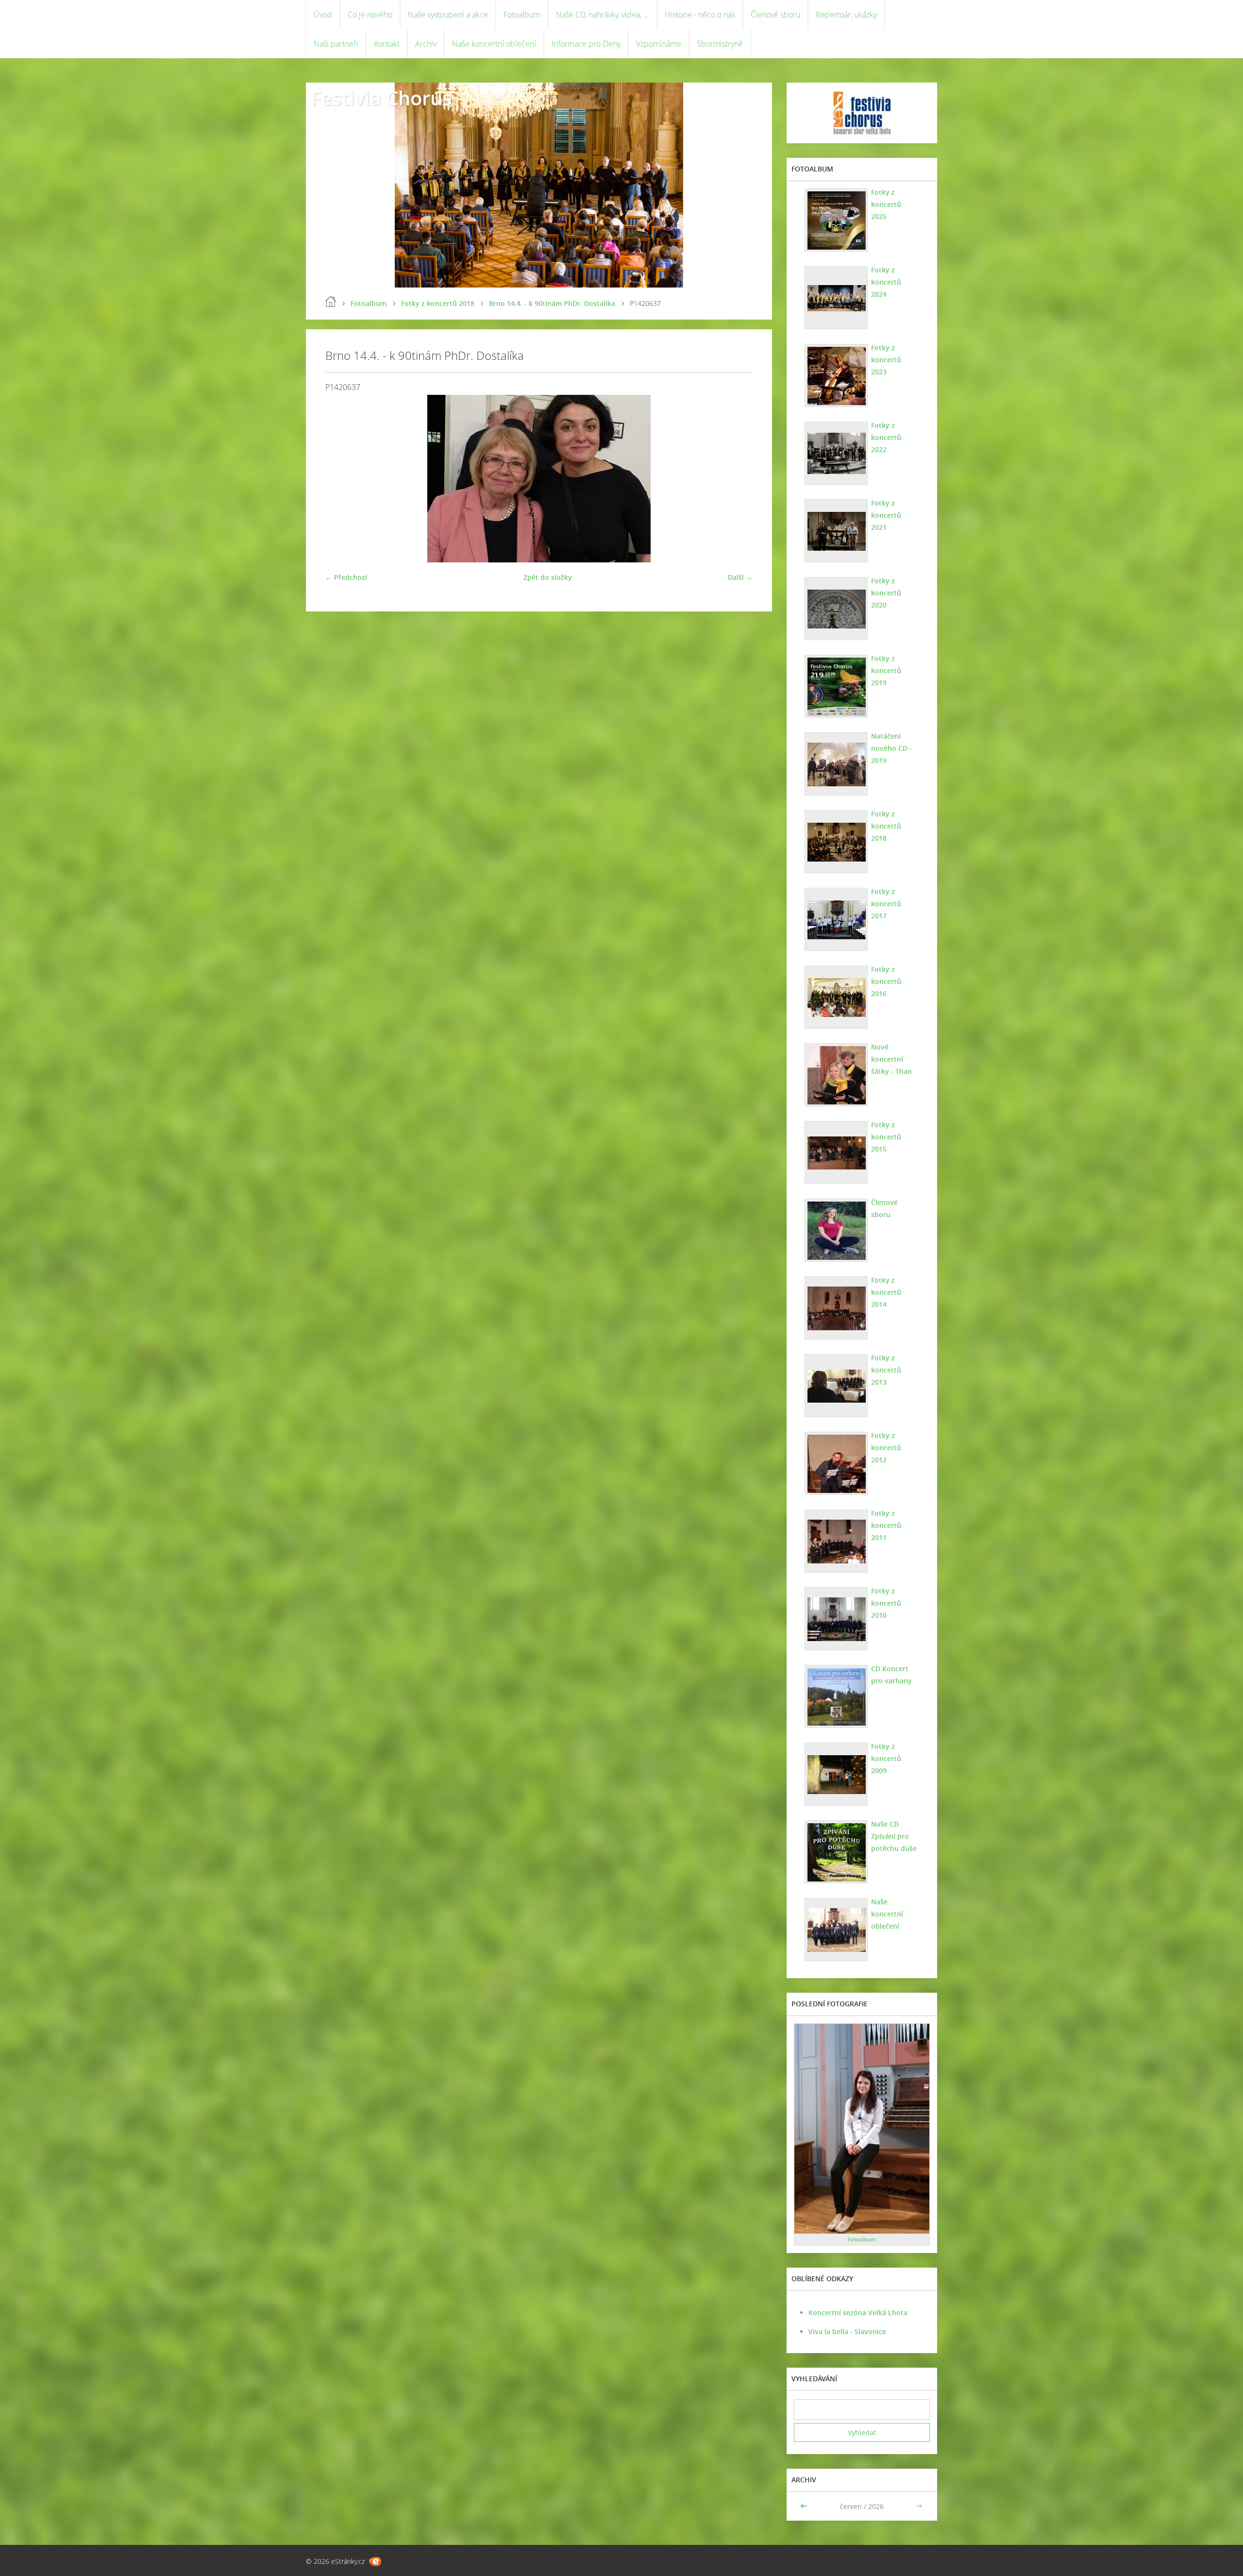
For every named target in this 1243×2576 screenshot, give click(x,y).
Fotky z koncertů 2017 (886, 904)
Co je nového (370, 15)
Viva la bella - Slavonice (847, 2331)
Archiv (426, 44)
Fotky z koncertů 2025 (886, 204)
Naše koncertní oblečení (494, 44)
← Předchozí (346, 577)
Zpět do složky (548, 577)
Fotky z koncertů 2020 (886, 593)
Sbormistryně (720, 44)
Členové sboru (775, 15)
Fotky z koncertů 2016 (886, 981)
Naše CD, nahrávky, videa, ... (603, 15)
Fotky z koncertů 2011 (886, 1525)
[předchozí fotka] (341, 479)
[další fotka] (737, 479)
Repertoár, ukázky (846, 15)
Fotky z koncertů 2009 (886, 1758)
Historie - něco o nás (700, 15)
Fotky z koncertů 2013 (886, 1370)
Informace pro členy (586, 44)
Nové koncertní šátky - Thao (891, 1059)
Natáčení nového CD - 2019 (891, 748)
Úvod (323, 15)
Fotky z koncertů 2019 (886, 670)
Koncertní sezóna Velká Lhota (858, 2313)
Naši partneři (336, 44)
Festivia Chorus (381, 98)
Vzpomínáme (659, 44)
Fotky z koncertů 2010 (886, 1603)
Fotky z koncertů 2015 (886, 1137)
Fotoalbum (522, 15)
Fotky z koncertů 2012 (886, 1448)
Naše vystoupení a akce (448, 15)
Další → (740, 577)
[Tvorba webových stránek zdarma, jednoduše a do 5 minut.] (375, 2562)
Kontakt (387, 44)
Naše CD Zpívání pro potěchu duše (894, 1836)
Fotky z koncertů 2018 (438, 303)
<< (805, 2506)
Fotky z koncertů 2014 (886, 1292)
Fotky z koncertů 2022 (886, 437)
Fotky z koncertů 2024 (886, 282)
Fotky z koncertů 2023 (886, 360)
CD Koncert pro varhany (891, 1675)
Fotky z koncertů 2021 (886, 515)
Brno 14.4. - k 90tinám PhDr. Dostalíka (552, 303)
